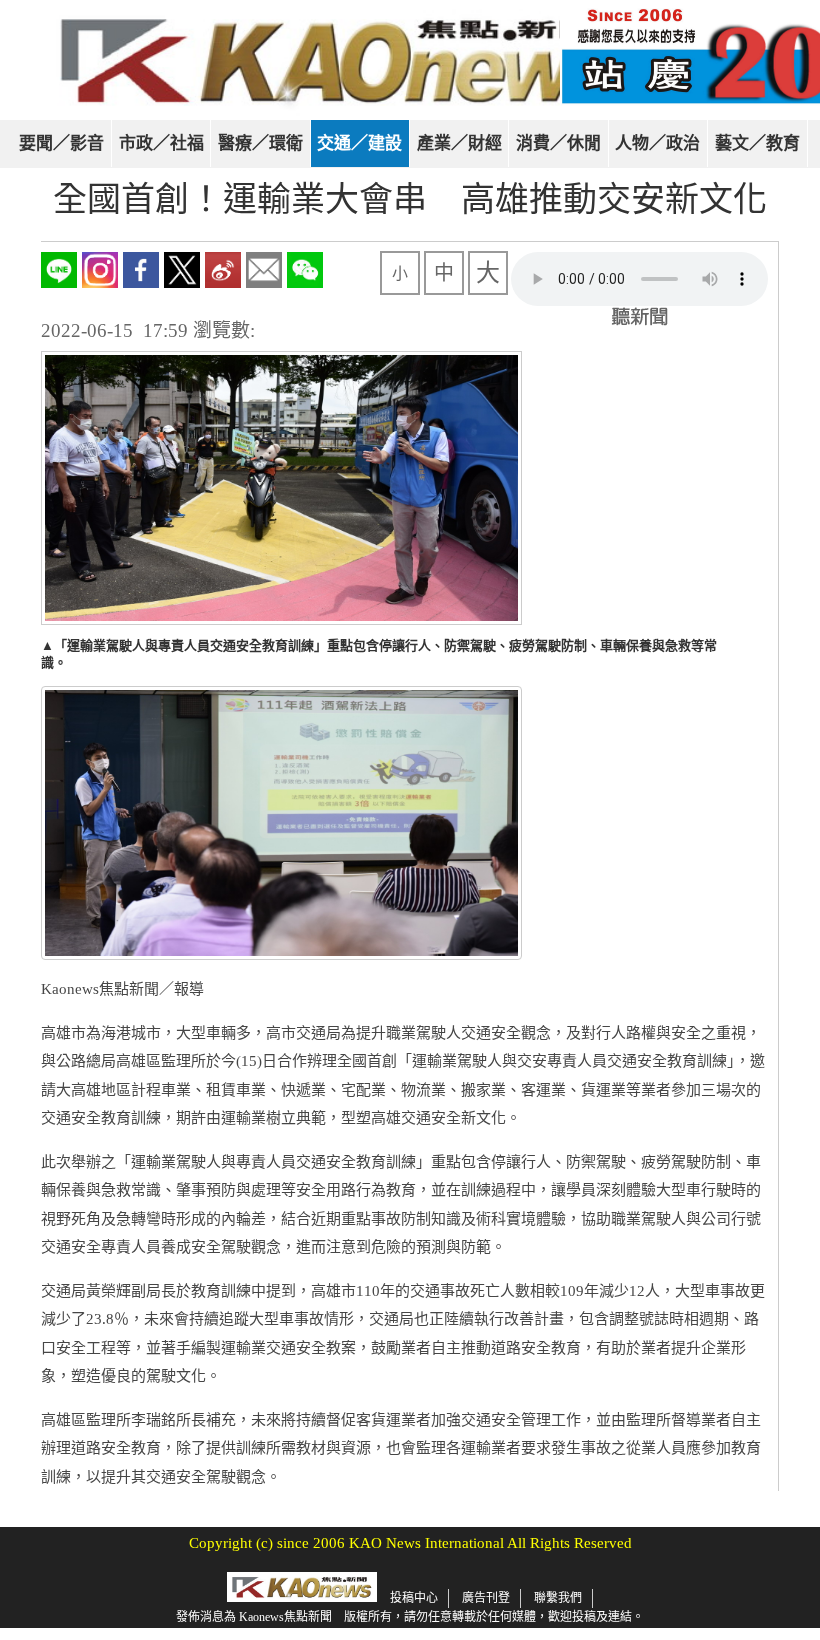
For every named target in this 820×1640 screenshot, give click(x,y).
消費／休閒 (558, 143)
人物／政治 (657, 143)
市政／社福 (161, 143)
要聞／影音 (61, 143)
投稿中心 (414, 1598)
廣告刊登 (486, 1598)
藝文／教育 (757, 143)
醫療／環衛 (260, 143)
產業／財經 (459, 143)
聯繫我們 (558, 1598)
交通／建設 (359, 143)
